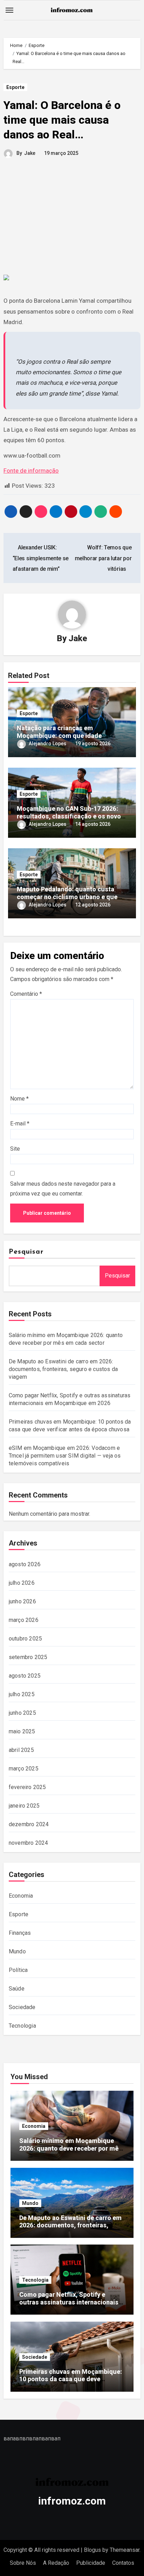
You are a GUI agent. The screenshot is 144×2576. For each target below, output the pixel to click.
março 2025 (24, 1769)
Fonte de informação (31, 471)
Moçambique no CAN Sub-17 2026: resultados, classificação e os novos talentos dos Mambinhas (71, 816)
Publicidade (91, 2563)
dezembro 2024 (29, 1824)
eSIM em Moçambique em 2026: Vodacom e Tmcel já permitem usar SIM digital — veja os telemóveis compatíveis (65, 1456)
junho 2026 (22, 1601)
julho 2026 (22, 1583)
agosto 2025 (25, 1676)
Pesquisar (26, 1252)
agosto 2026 (25, 1564)
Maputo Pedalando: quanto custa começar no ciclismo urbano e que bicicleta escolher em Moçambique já (71, 897)
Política (18, 1970)
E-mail (20, 1123)
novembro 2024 (28, 1843)
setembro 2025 (28, 1657)
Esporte (15, 87)
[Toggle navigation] (9, 10)
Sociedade (22, 2007)
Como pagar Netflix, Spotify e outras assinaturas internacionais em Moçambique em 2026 (69, 2302)
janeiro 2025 (24, 1806)
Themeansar (125, 2550)
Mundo (17, 1951)
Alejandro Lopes (48, 744)
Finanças (20, 1933)
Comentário (26, 994)
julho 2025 (22, 1694)
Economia (21, 1896)
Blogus (92, 2550)
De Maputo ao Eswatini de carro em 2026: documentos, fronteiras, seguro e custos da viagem (63, 1369)
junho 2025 (22, 1713)
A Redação (56, 2563)
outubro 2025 (25, 1639)
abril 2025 (21, 1750)
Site (15, 1149)
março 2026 (24, 1620)
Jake (30, 153)
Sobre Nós (23, 2563)
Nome (19, 1099)
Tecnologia (22, 2026)
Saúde (17, 1989)
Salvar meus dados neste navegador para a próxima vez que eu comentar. (63, 1189)
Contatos (123, 2563)
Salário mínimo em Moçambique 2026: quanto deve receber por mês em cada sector (71, 2148)
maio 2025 (22, 1731)
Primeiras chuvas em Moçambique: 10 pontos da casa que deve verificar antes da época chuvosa (71, 2379)
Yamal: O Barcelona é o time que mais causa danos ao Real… (62, 120)
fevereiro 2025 (27, 1787)
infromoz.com (72, 2501)
